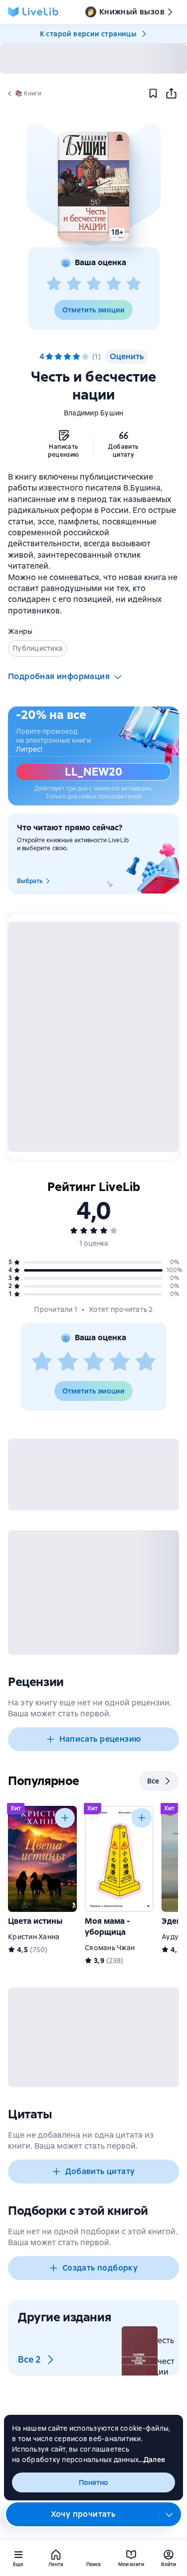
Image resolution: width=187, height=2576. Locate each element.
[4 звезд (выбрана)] (76, 357)
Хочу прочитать (83, 2514)
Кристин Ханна (34, 1937)
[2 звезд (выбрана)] (58, 357)
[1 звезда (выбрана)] (49, 357)
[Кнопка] (65, 1818)
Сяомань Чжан (110, 1948)
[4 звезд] (114, 284)
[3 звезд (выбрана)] (67, 357)
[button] (93, 187)
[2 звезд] (74, 284)
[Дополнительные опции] (170, 2514)
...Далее (152, 2460)
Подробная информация (59, 676)
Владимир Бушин (94, 413)
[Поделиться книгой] (171, 94)
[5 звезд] (134, 284)
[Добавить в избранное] (153, 94)
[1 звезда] (54, 284)
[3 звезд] (94, 284)
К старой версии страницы (88, 34)
